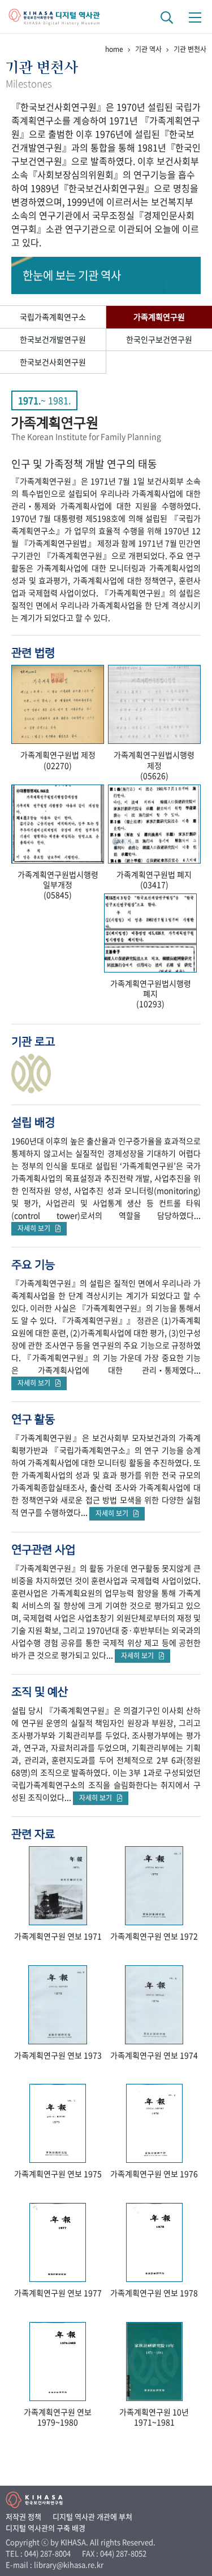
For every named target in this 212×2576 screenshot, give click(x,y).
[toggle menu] (195, 17)
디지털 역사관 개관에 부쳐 (92, 2516)
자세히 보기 (36, 1228)
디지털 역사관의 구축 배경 (46, 2528)
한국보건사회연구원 (53, 362)
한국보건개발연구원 (53, 339)
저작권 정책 (23, 2516)
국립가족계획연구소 (53, 317)
